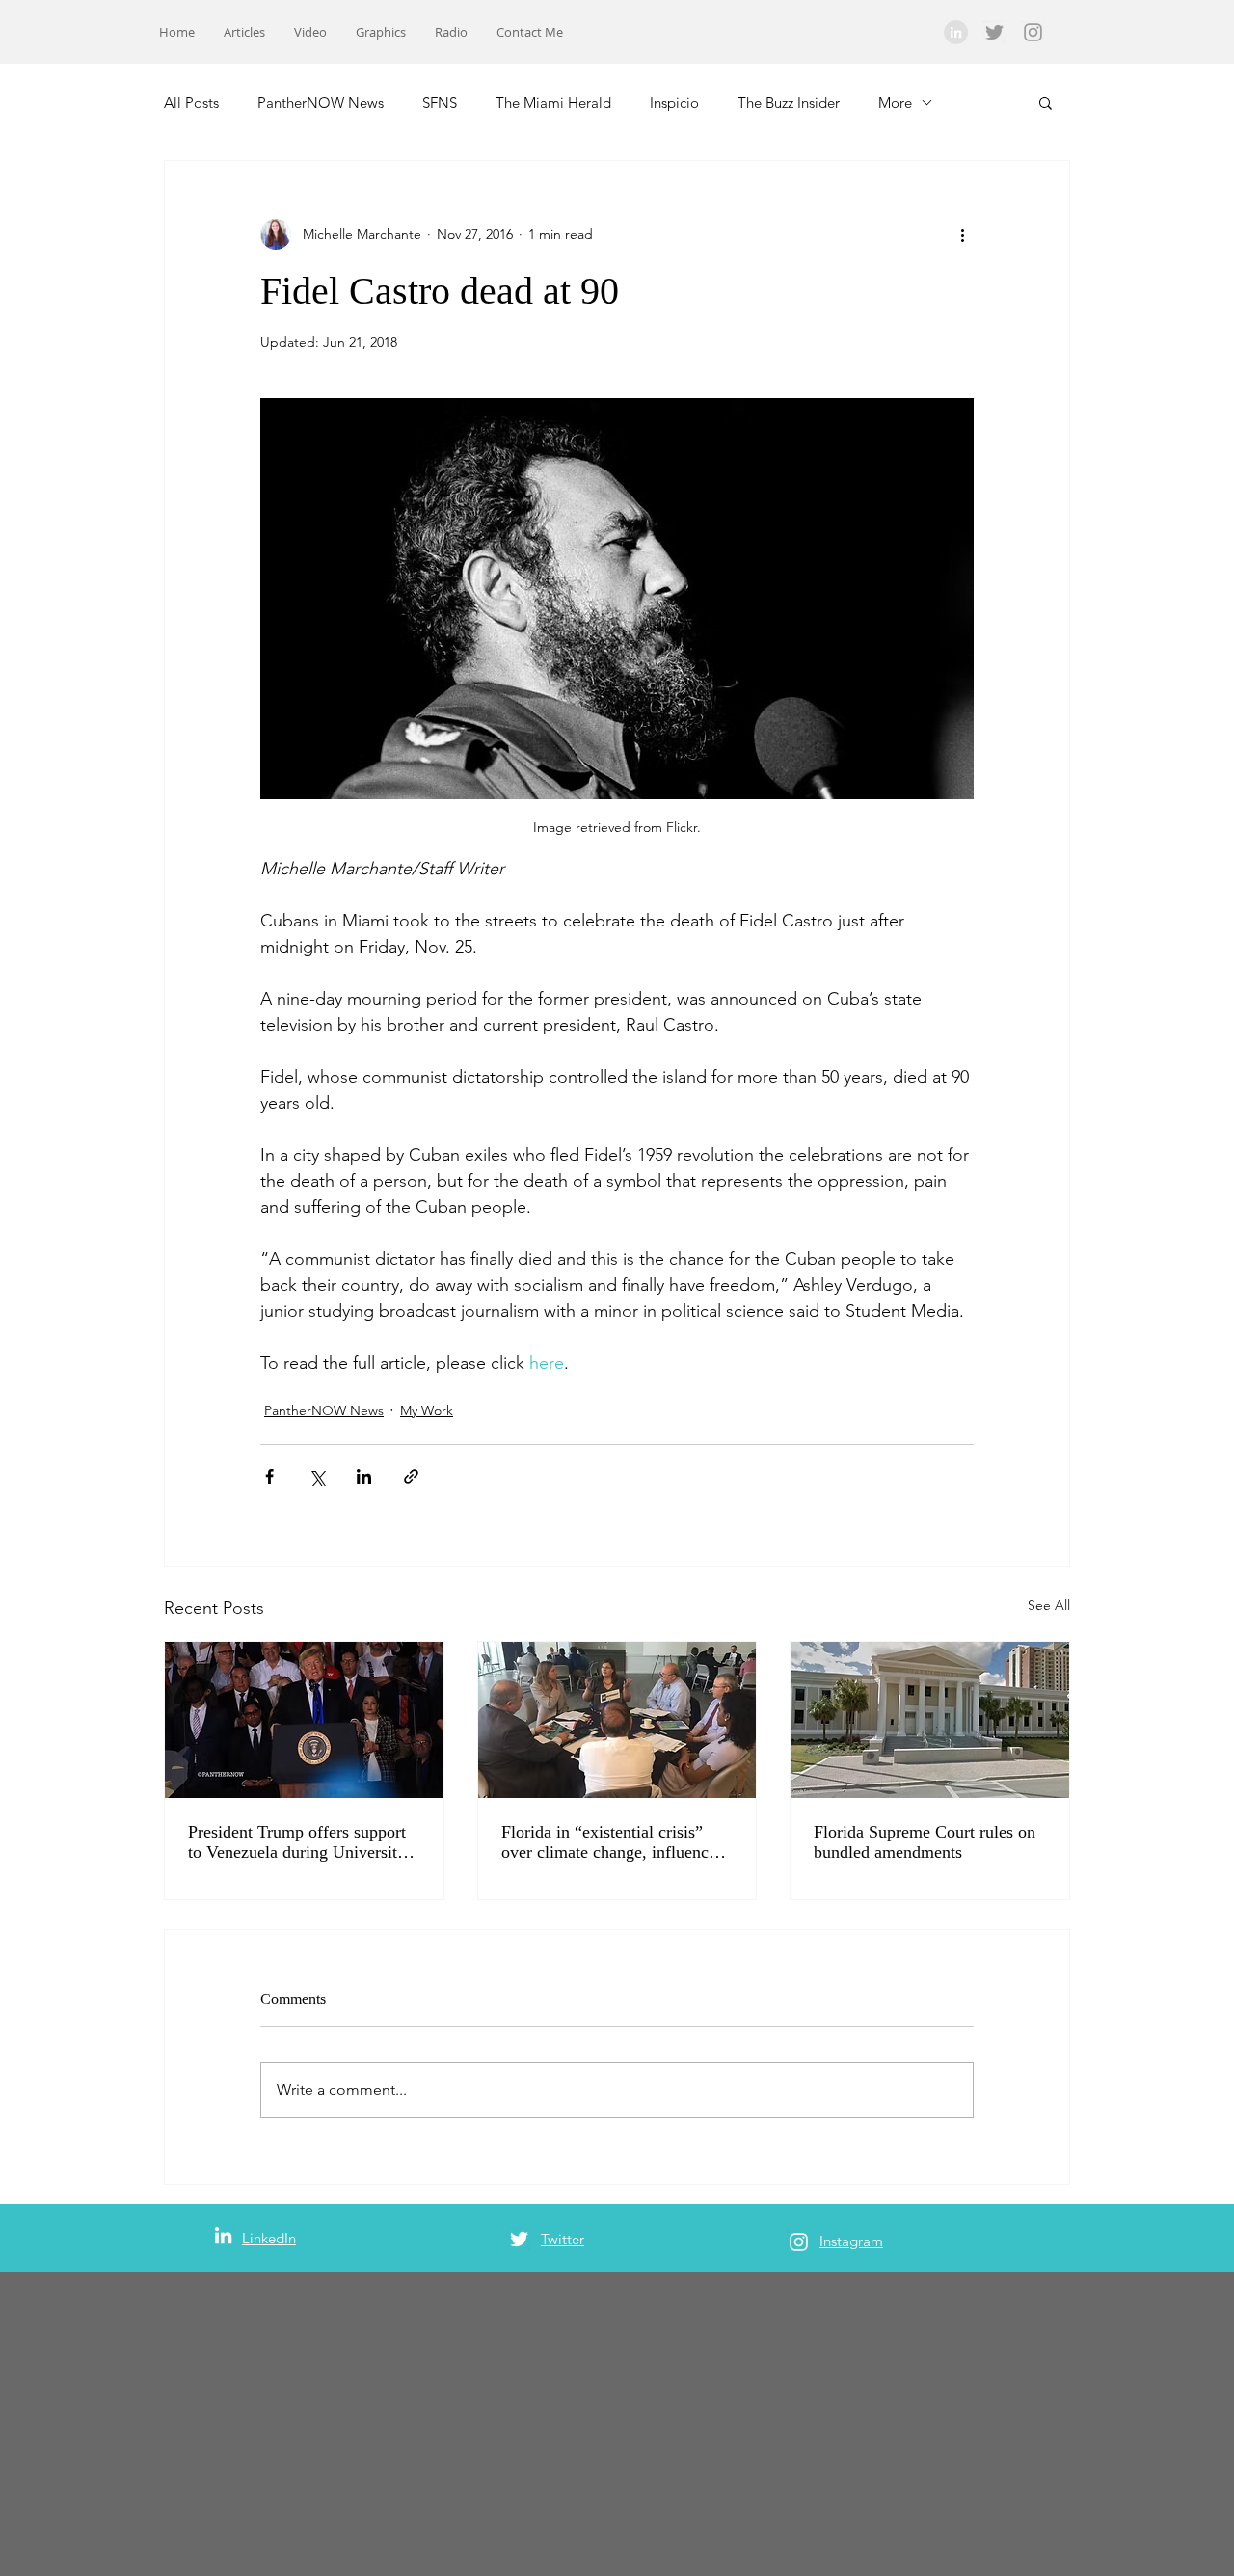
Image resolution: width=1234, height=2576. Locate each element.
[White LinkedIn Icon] (223, 2235)
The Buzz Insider (789, 103)
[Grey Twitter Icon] (994, 32)
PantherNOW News (321, 103)
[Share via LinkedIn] (364, 1476)
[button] (1046, 102)
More (895, 103)
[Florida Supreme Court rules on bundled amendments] (930, 1720)
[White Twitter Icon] (519, 2239)
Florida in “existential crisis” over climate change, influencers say (615, 1842)
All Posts (191, 103)
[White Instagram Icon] (799, 2242)
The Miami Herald (553, 103)
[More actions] (962, 234)
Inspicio (674, 103)
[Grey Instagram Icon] (1033, 32)
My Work (427, 1410)
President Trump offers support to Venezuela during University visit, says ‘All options (297, 1842)
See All (1049, 1605)
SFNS (440, 103)
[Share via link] (411, 1476)
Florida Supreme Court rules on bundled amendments (925, 1842)
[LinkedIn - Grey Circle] (956, 32)
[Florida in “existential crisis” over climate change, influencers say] (617, 1720)
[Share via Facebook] (269, 1476)
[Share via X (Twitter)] (317, 1476)
